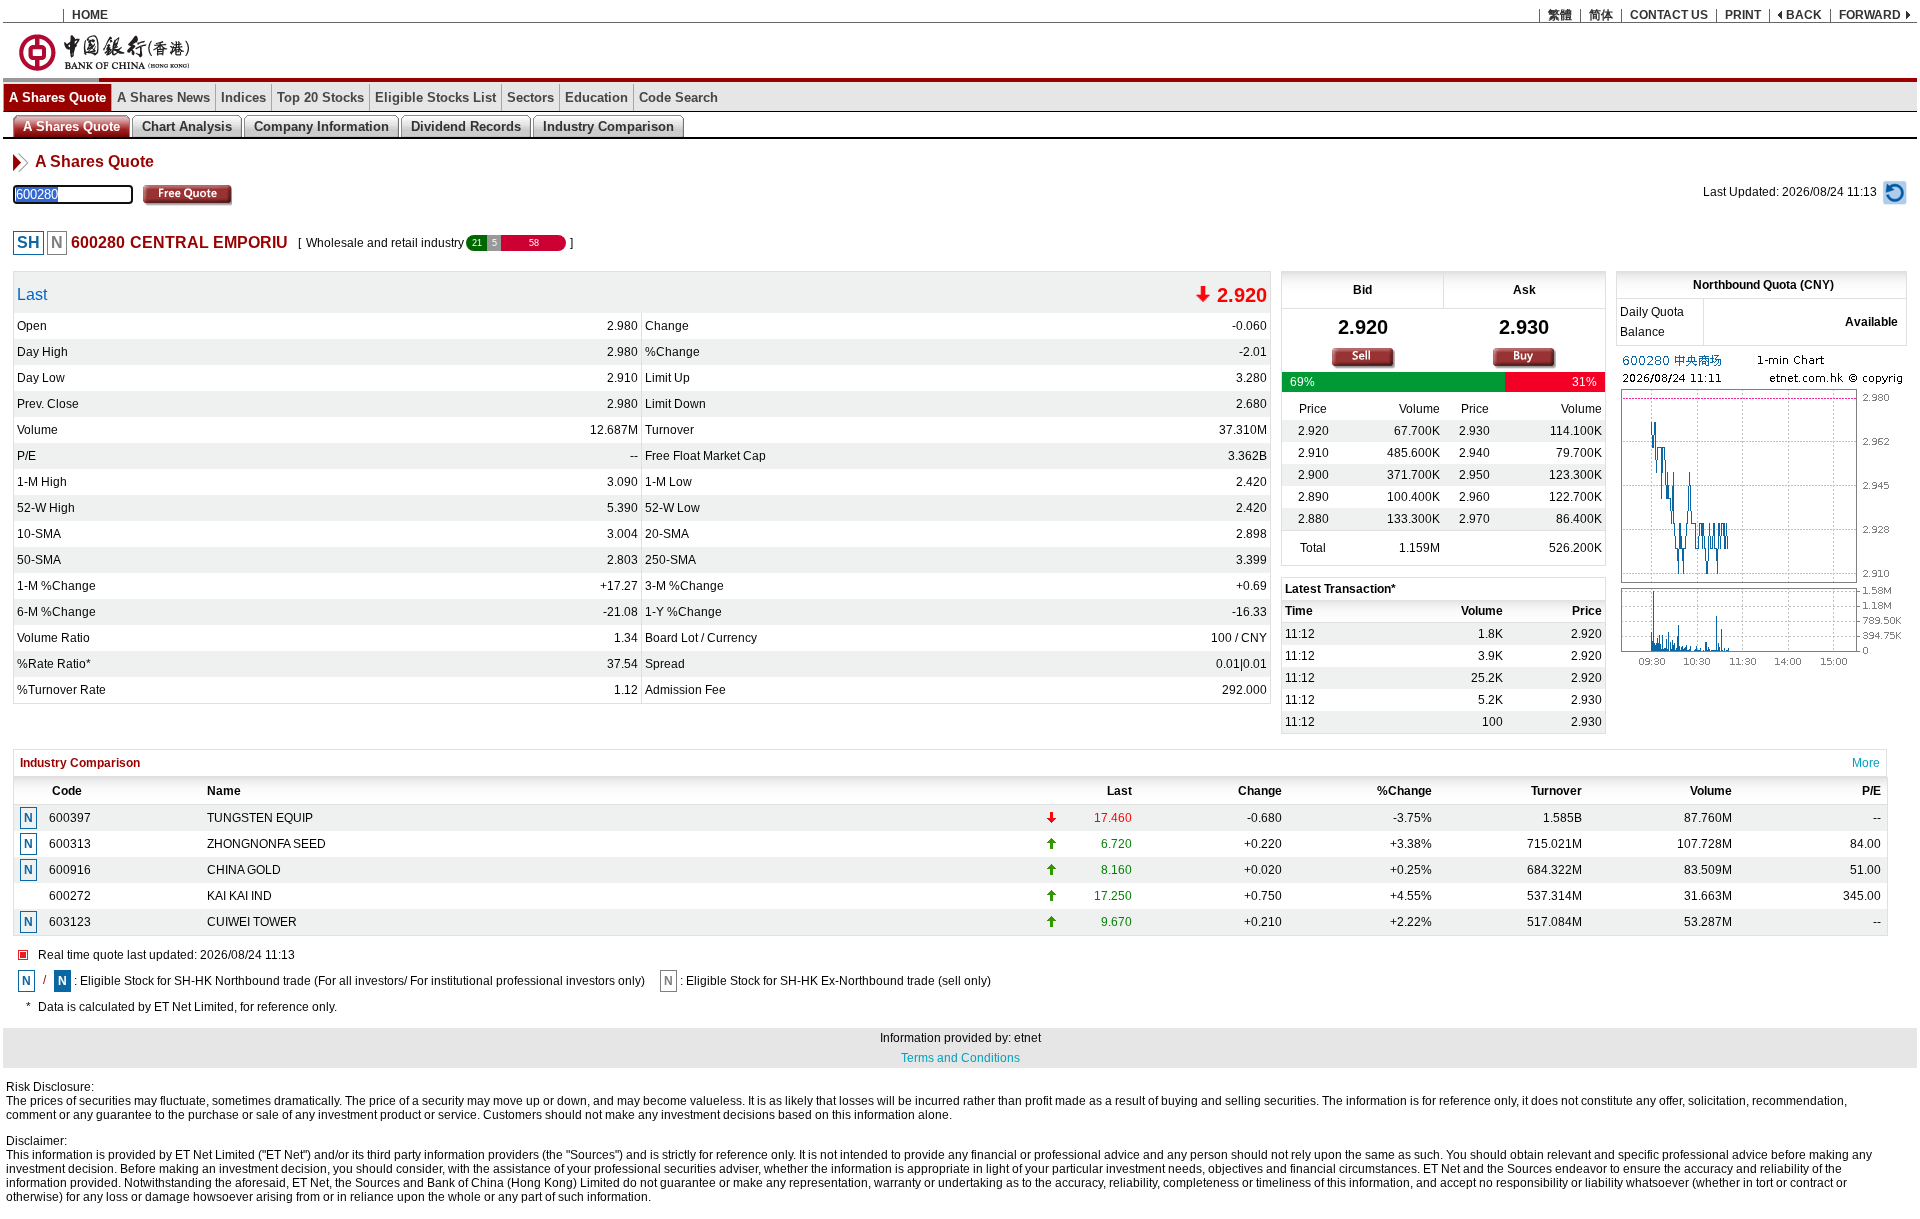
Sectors (530, 97)
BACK (1804, 15)
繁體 (1560, 15)
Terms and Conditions (960, 1058)
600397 (70, 818)
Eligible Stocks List (435, 97)
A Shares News (163, 97)
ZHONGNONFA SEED (266, 844)
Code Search (678, 97)
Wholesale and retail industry (385, 243)
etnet (1027, 1038)
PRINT (1743, 15)
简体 (1601, 15)
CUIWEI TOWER (252, 922)
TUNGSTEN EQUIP (260, 818)
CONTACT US (1669, 15)
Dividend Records (466, 126)
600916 (70, 870)
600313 (70, 844)
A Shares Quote (57, 97)
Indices (243, 97)
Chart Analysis (187, 126)
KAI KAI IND (239, 896)
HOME (90, 15)
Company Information (321, 126)
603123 (70, 922)
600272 (70, 896)
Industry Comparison (608, 126)
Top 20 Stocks (320, 97)
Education (596, 97)
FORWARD (1870, 15)
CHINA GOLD (244, 870)
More (1866, 763)
